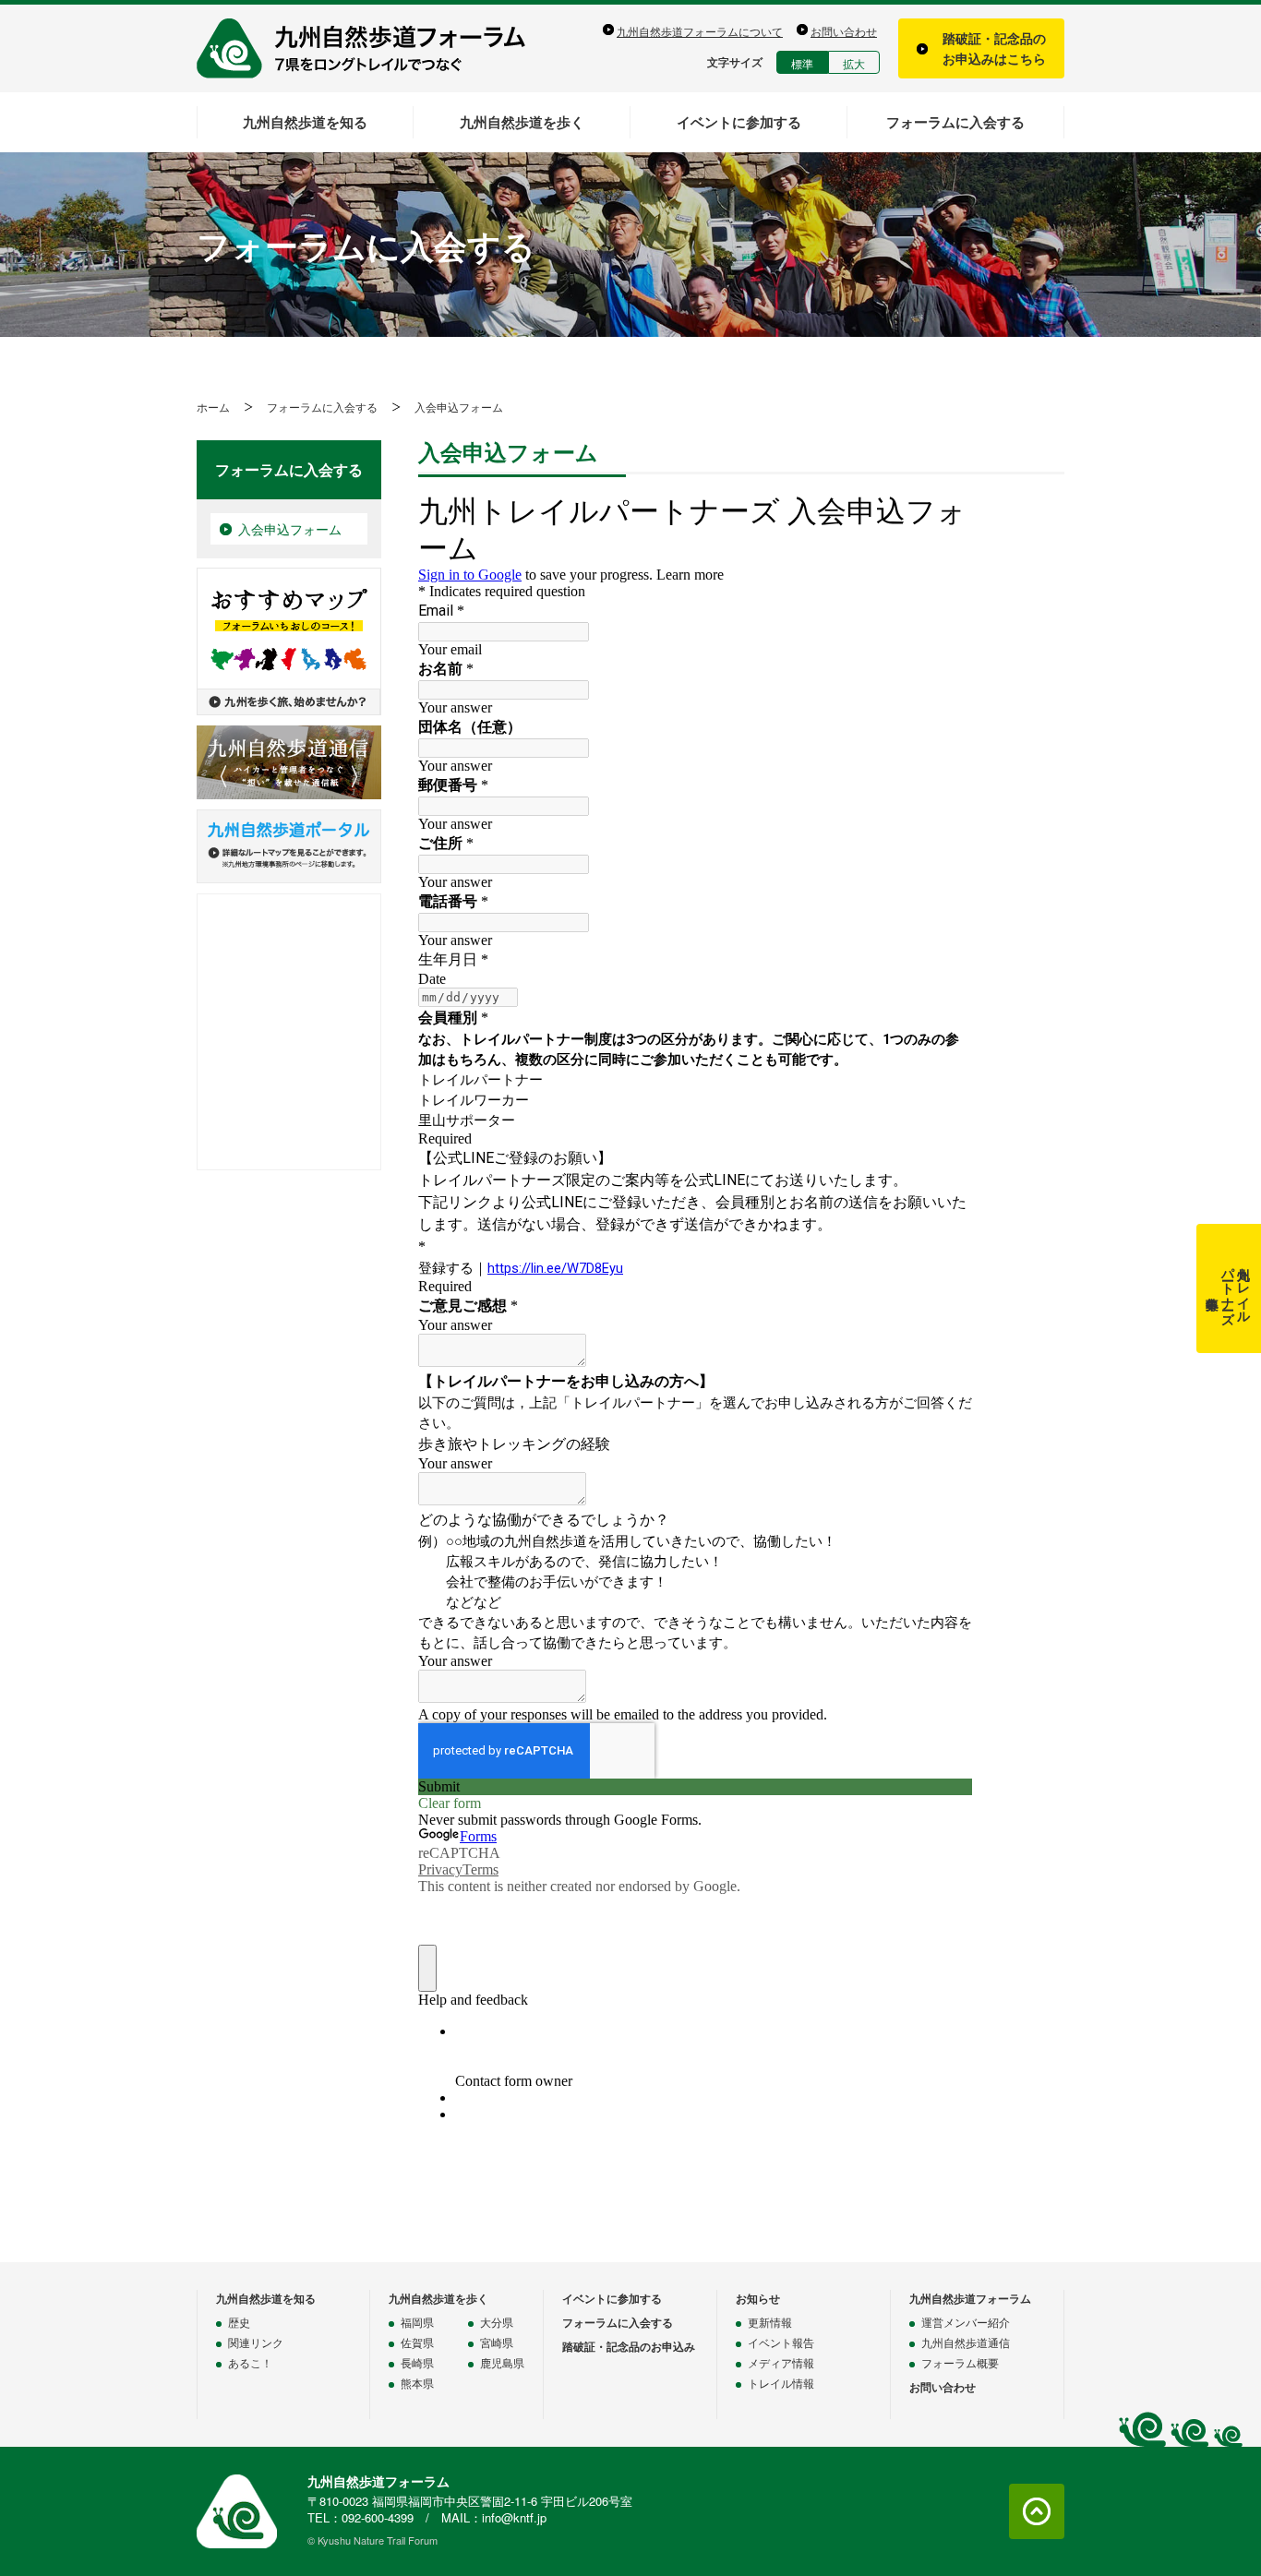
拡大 (854, 63)
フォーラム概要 (960, 2362)
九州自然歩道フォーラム (372, 48)
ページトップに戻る (1037, 2511)
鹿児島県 (502, 2362)
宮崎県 (497, 2342)
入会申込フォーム (290, 529)
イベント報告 (781, 2342)
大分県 (497, 2322)
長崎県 (417, 2362)
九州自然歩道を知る (305, 122)
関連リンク (256, 2342)
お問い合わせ (844, 31)
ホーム (213, 407)
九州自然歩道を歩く (522, 122)
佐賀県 (417, 2342)
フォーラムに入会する (955, 122)
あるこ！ (250, 2362)
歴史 (239, 2322)
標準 (802, 63)
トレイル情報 (781, 2383)
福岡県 (417, 2322)
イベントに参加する (739, 122)
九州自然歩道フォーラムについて (700, 31)
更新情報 (770, 2322)
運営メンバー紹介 (966, 2322)
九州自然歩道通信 (966, 2342)
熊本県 (417, 2383)
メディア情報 (781, 2362)
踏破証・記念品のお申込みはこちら (994, 48)
